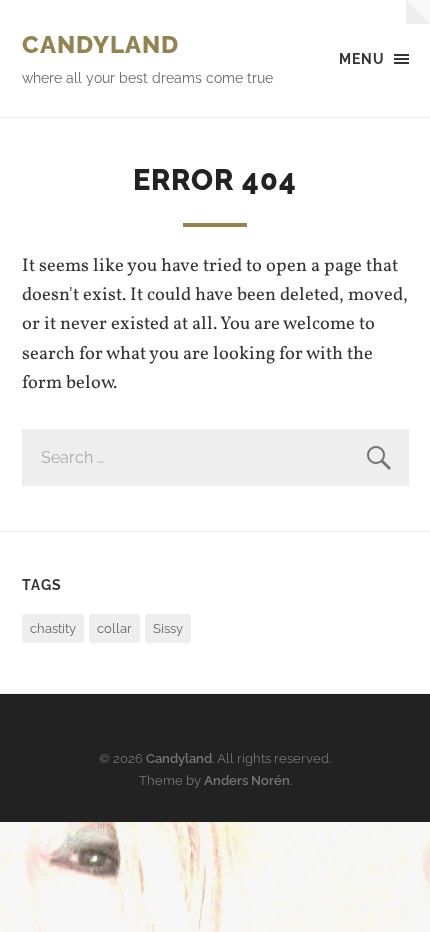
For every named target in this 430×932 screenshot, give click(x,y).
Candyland (100, 44)
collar (114, 628)
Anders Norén (247, 780)
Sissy (168, 628)
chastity (53, 628)
